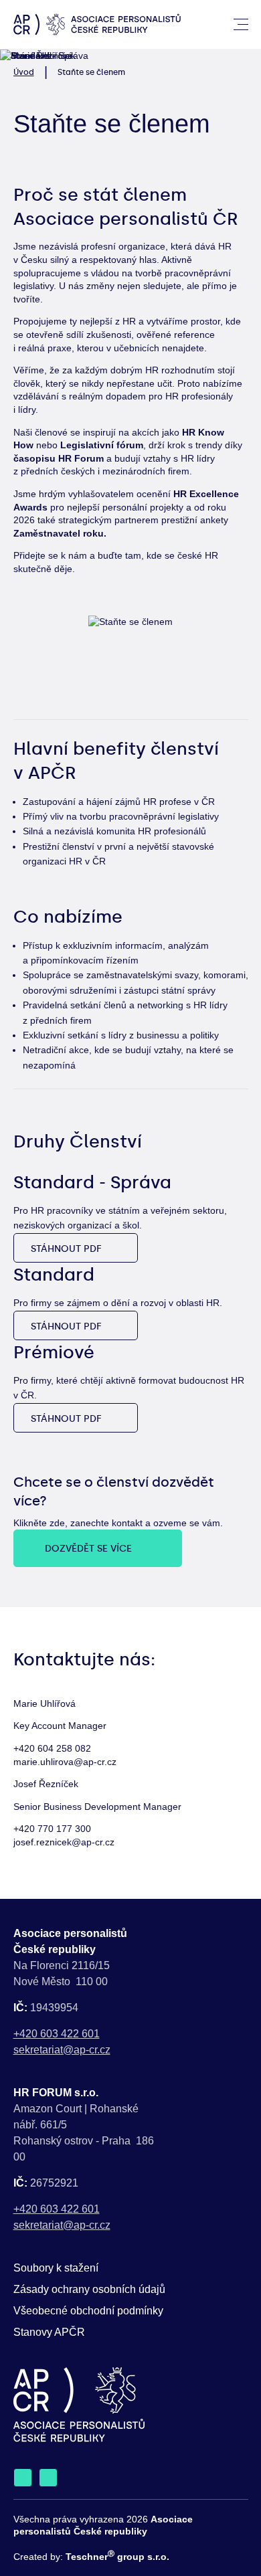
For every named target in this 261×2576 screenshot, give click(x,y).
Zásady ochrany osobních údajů (89, 2289)
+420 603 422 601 (57, 2034)
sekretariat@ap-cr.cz (62, 2050)
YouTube (48, 2478)
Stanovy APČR (49, 2332)
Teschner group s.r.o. (117, 2557)
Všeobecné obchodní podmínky (88, 2311)
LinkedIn (23, 2478)
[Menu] (241, 25)
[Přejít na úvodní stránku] (97, 24)
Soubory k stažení (56, 2268)
